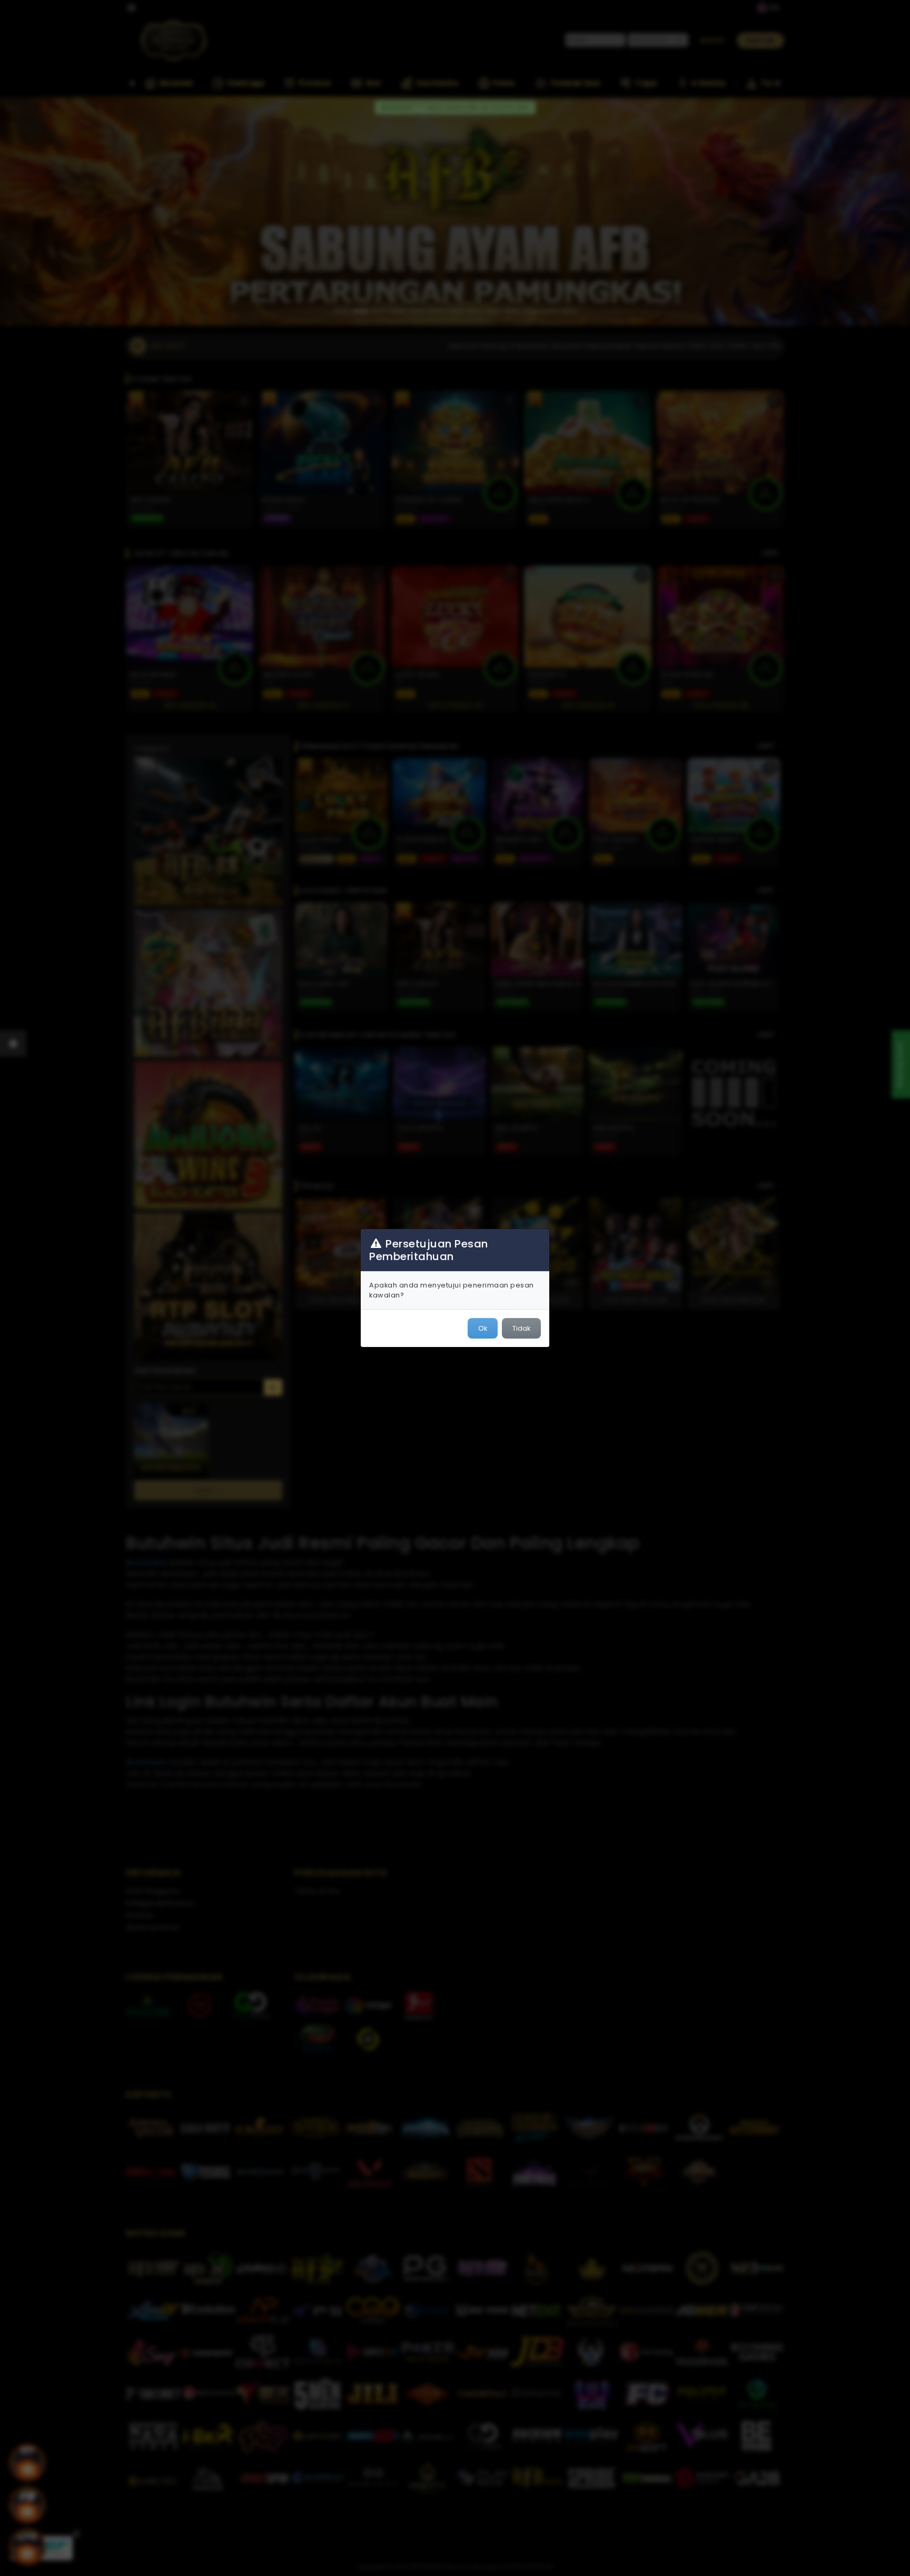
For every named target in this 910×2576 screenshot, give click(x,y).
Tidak (521, 1328)
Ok (483, 1328)
